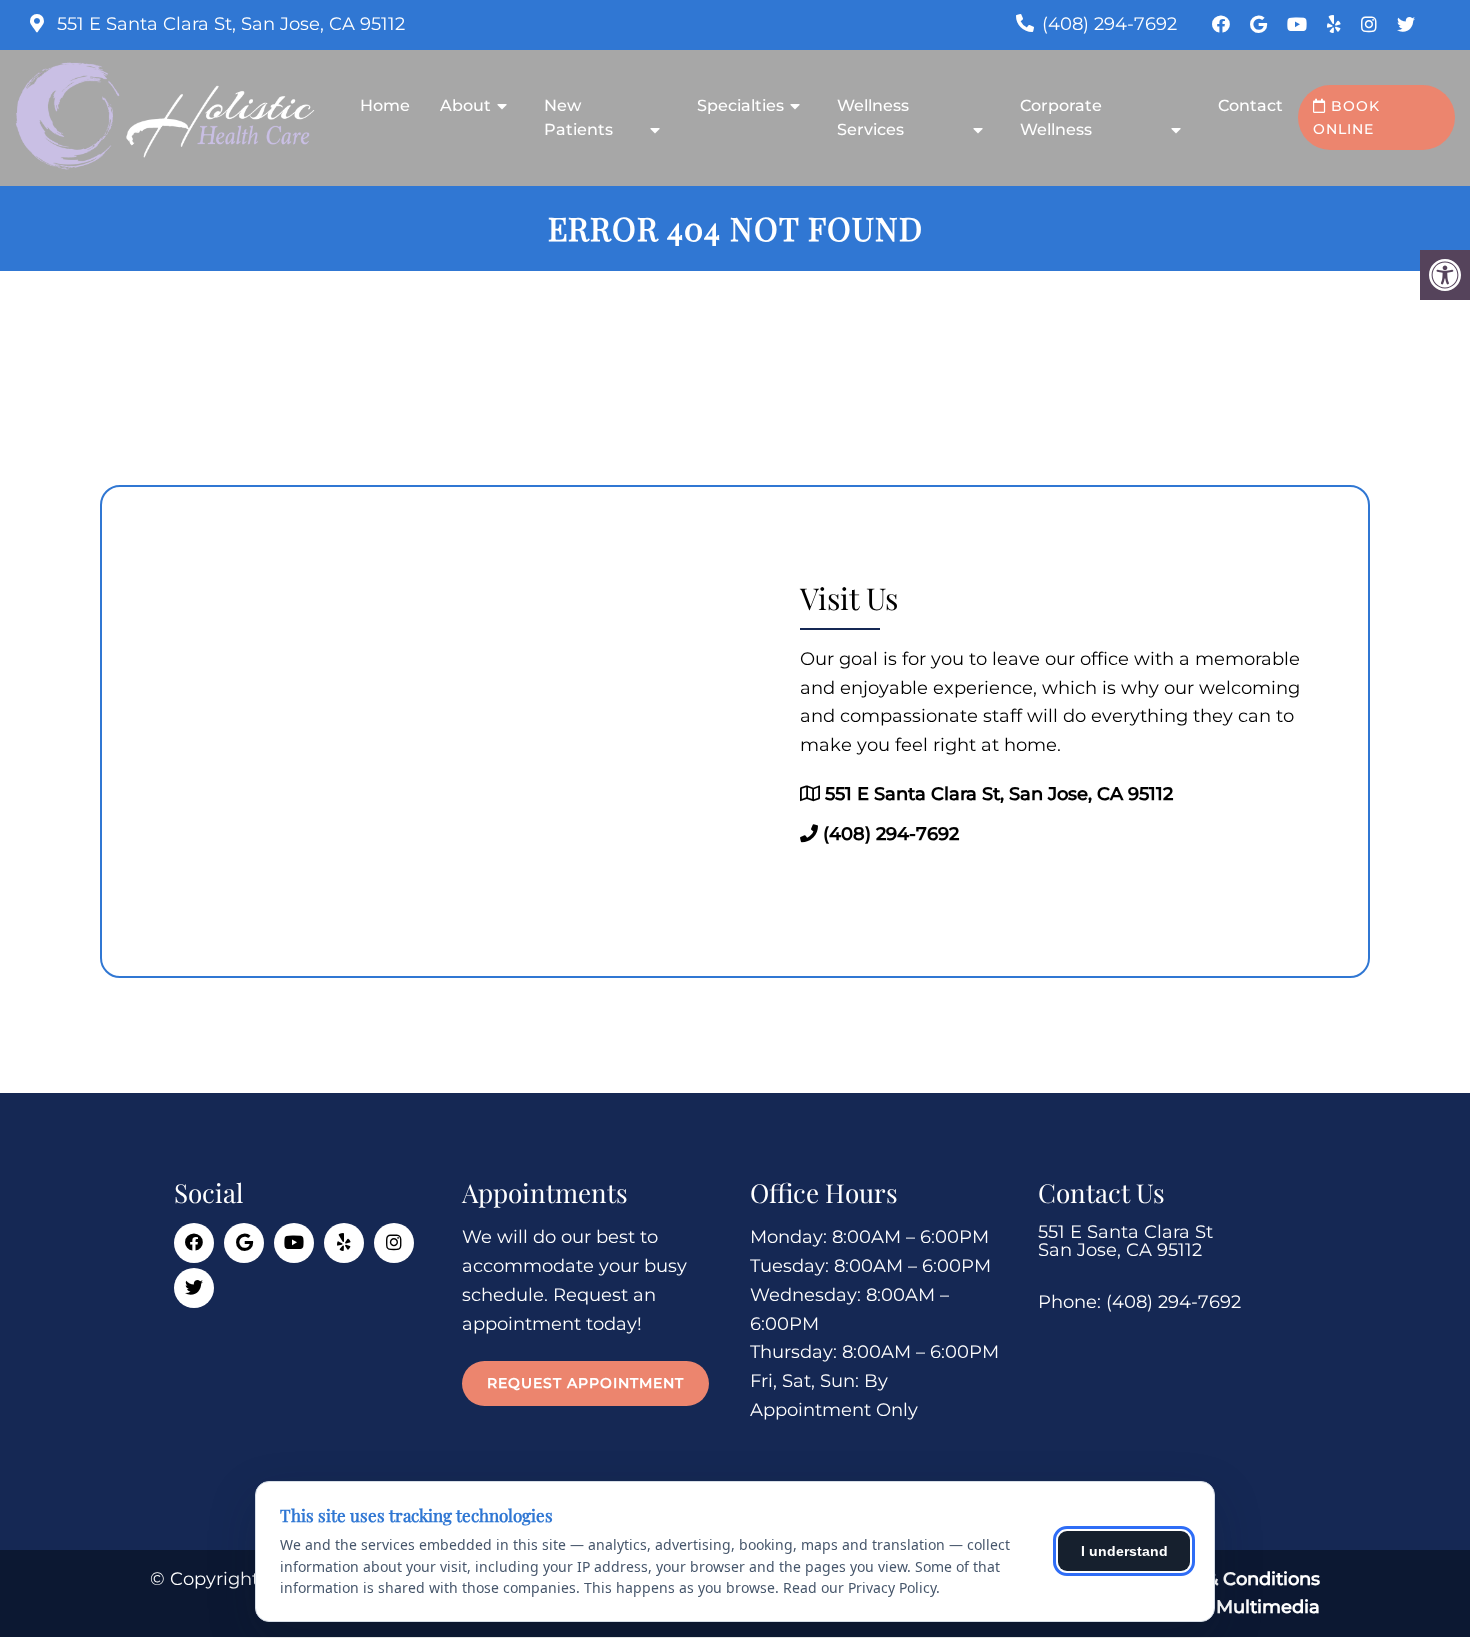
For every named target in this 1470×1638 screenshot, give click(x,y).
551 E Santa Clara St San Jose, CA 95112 (1125, 1241)
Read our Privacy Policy (859, 1587)
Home (385, 105)
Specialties (740, 105)
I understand (1124, 1551)
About (465, 105)
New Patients (578, 117)
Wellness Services (873, 117)
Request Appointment (585, 1383)
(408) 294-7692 (1109, 24)
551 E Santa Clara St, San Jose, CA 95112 (228, 24)
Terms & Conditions (1232, 1579)
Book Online (1346, 117)
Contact (1250, 105)
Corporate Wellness (1061, 117)
